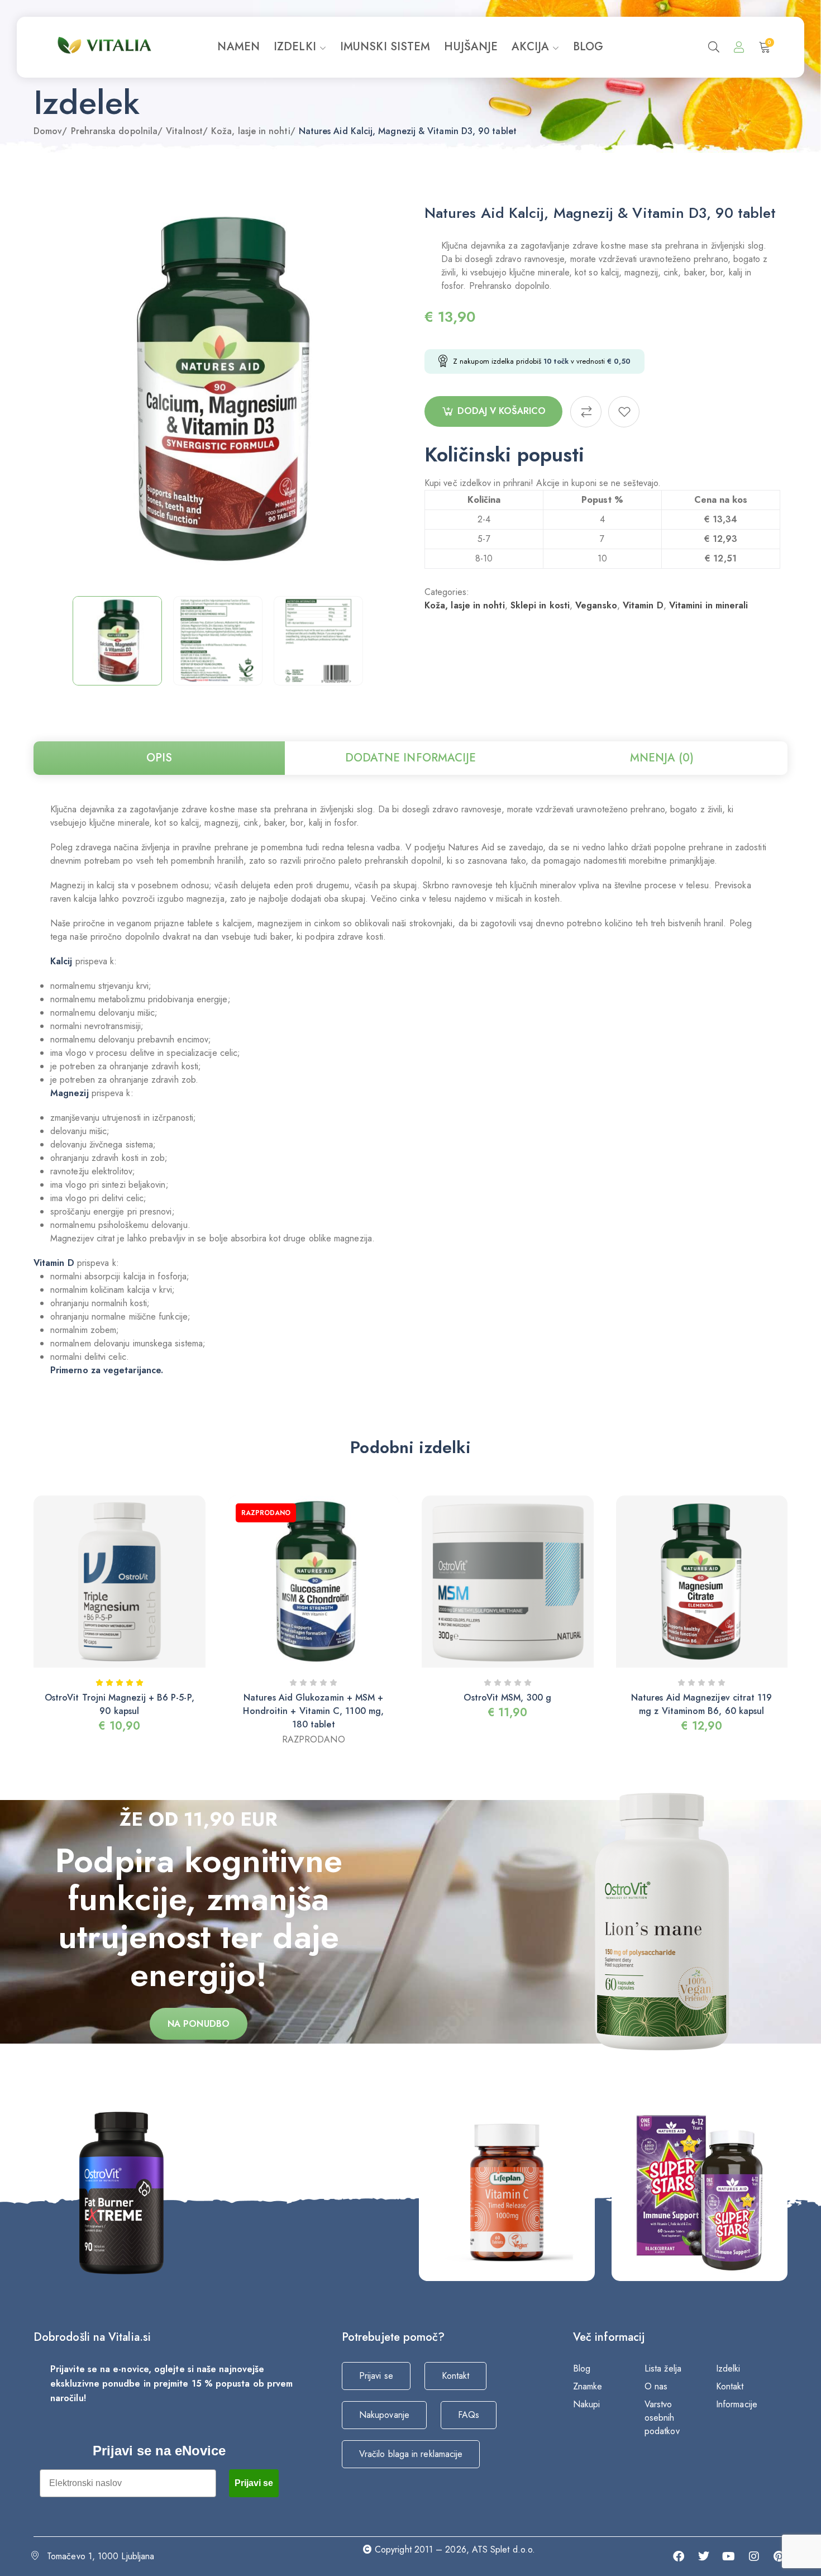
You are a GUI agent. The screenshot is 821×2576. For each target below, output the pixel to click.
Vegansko (596, 605)
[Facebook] (679, 2556)
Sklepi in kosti (540, 605)
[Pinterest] (779, 2556)
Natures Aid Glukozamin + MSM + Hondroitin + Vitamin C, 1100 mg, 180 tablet (313, 1711)
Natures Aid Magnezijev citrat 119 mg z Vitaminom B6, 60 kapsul (702, 1704)
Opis (159, 758)
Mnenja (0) (662, 758)
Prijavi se (254, 2483)
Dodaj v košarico (502, 411)
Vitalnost (184, 131)
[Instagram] (754, 2556)
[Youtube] (729, 2556)
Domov (48, 131)
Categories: (447, 592)
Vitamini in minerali (709, 605)
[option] (117, 641)
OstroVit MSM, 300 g (507, 1698)
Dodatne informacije (411, 758)
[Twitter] (704, 2556)
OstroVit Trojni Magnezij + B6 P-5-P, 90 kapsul (120, 1704)
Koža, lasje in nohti (251, 131)
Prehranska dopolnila (114, 131)
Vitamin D (643, 605)
